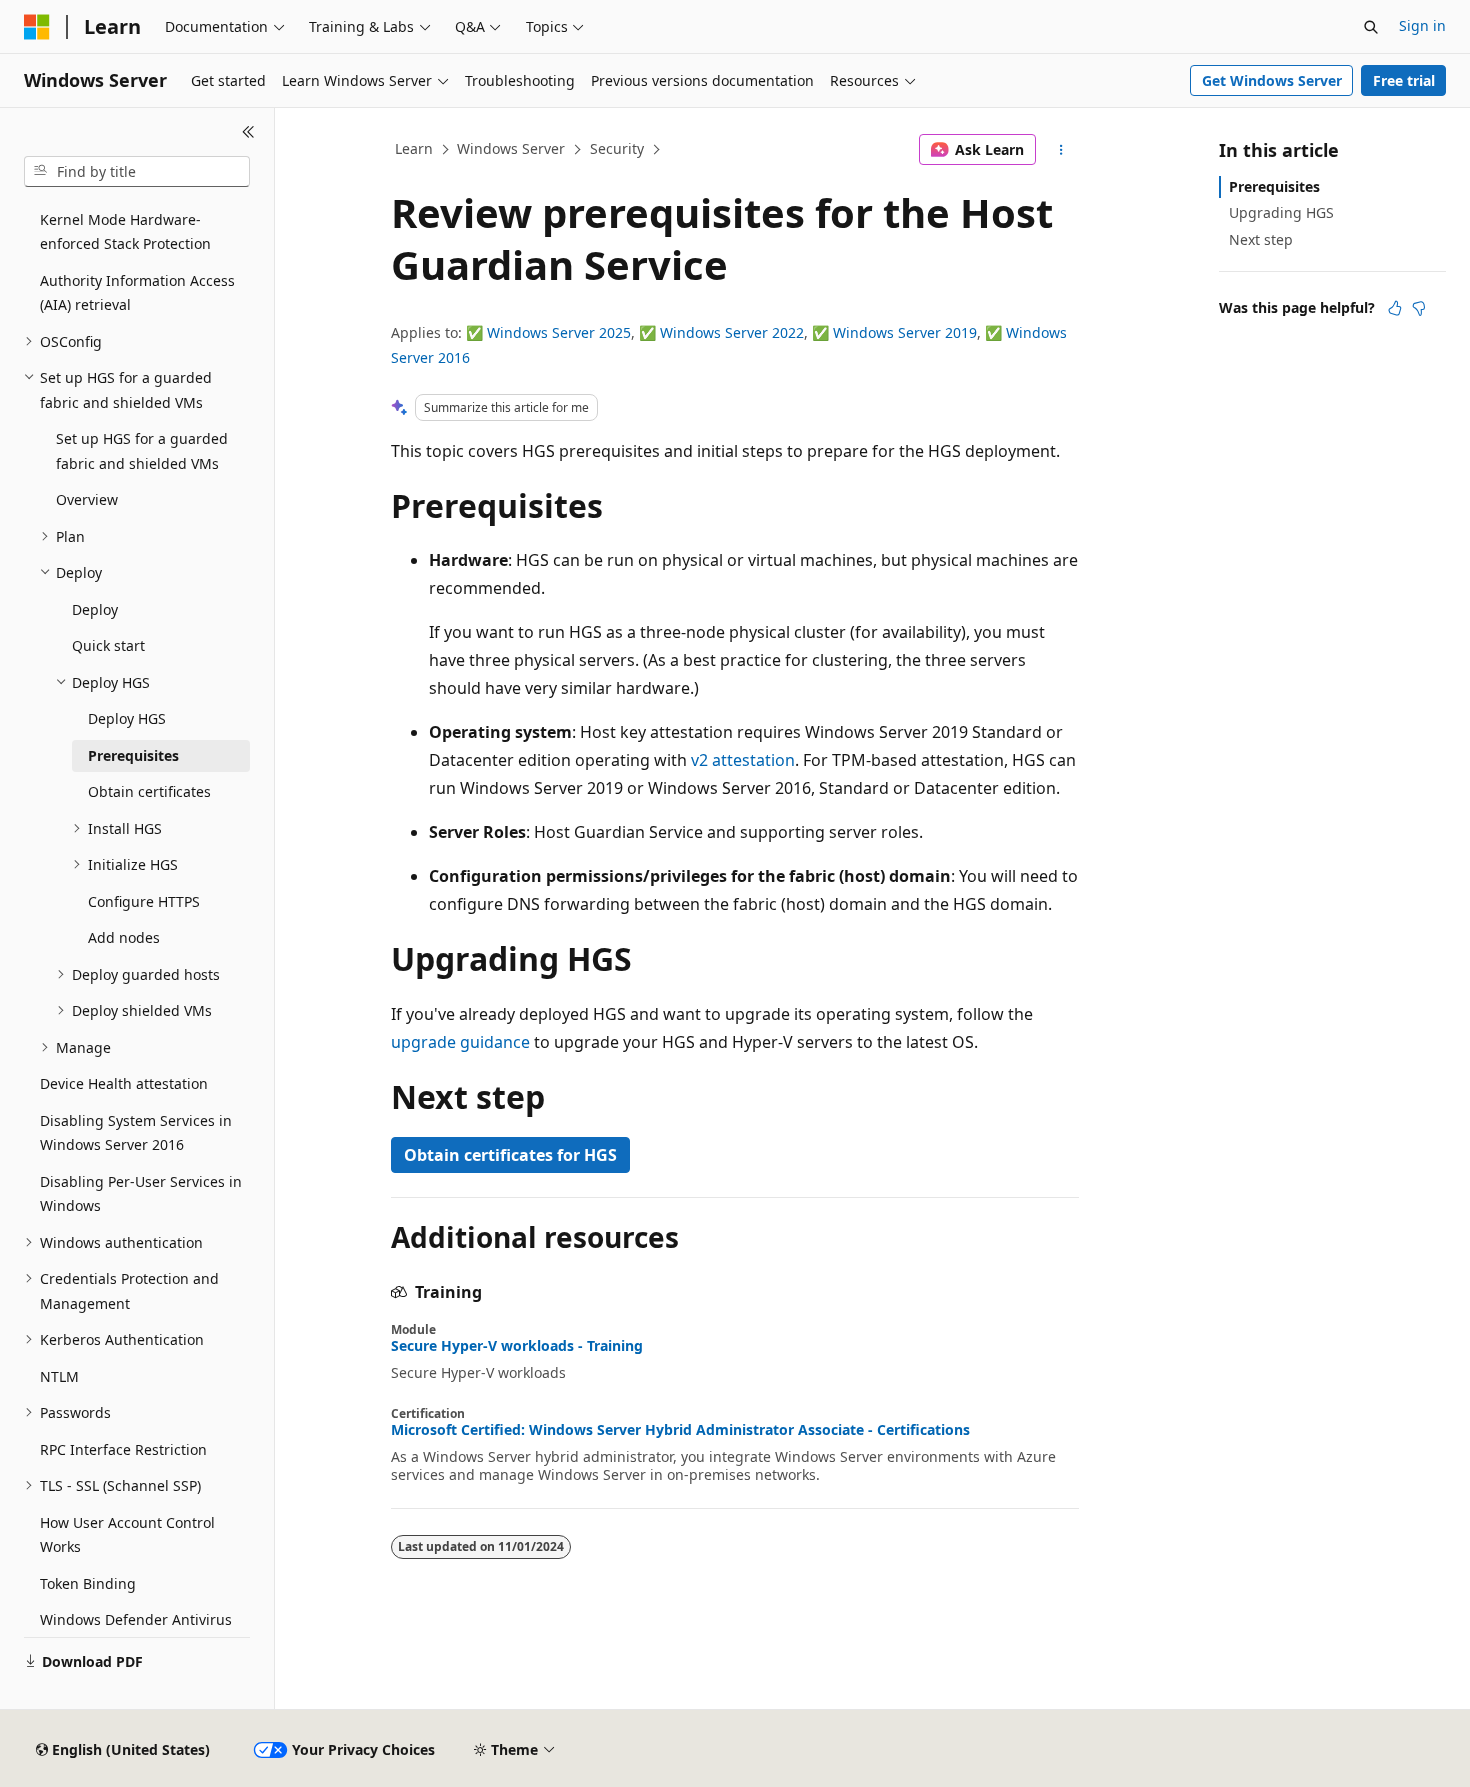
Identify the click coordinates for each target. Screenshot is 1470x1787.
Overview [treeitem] (87, 499)
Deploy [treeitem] (95, 609)
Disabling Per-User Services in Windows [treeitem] (141, 1194)
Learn (414, 148)
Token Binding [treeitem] (88, 1583)
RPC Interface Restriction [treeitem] (123, 1449)
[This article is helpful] (1395, 308)
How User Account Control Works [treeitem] (127, 1535)
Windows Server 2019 (905, 332)
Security (617, 148)
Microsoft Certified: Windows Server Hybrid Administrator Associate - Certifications (680, 1430)
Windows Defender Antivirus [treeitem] (136, 1619)
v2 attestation (743, 760)
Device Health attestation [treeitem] (124, 1083)
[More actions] (1061, 150)
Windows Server (511, 148)
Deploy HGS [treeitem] (127, 718)
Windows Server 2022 (732, 332)
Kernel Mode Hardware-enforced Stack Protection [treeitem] (125, 232)
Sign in (1422, 25)
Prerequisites (1274, 186)
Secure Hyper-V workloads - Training (517, 1346)
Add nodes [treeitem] (124, 937)
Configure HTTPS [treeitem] (144, 901)
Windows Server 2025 (559, 332)
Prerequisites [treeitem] (133, 755)
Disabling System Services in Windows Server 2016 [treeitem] (136, 1133)
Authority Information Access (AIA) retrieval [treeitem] (137, 293)
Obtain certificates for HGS (510, 1155)
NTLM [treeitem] (59, 1376)
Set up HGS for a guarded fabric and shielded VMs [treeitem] (142, 451)
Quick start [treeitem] (108, 645)
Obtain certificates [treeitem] (149, 791)
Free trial (1404, 80)
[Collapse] (248, 132)
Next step (1261, 239)
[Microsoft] (37, 27)
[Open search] (1371, 27)
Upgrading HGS (1281, 212)
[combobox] (137, 172)
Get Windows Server (1272, 80)
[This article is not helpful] (1419, 308)
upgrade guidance (460, 1042)
